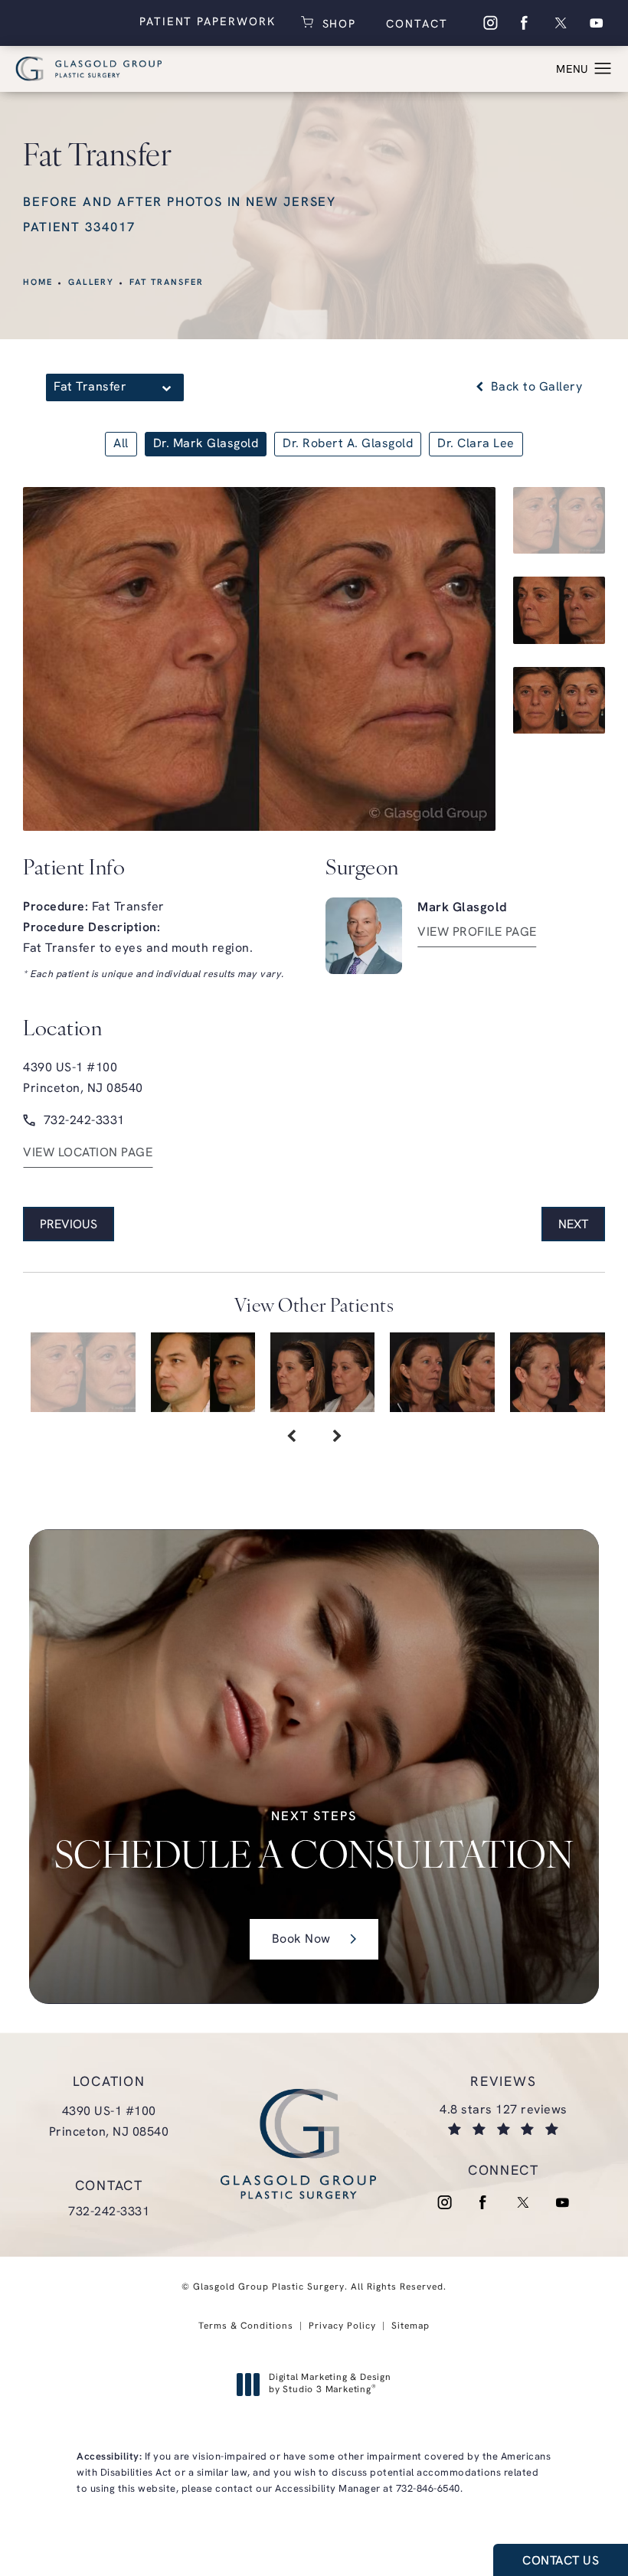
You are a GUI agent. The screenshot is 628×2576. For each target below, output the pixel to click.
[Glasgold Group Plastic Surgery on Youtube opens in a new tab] (597, 23)
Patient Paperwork (208, 23)
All (121, 444)
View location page (88, 1153)
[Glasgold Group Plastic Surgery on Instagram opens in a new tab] (489, 23)
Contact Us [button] (561, 2561)
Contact (414, 25)
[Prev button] (291, 1438)
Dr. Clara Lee (476, 444)
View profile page (477, 933)
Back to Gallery (535, 387)
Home (38, 283)
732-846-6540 (428, 2489)
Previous (69, 1225)
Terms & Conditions (246, 2326)
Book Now (301, 1940)
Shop (337, 23)
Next (573, 1225)
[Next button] (337, 1438)
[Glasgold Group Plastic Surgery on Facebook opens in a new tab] (525, 23)
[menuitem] (489, 23)
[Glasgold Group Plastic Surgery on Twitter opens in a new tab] (561, 23)
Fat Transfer (166, 283)
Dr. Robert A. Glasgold (348, 444)
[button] (603, 69)
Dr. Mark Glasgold (206, 444)
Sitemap (410, 2326)
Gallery (92, 283)
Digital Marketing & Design (330, 2385)
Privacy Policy (342, 2326)
